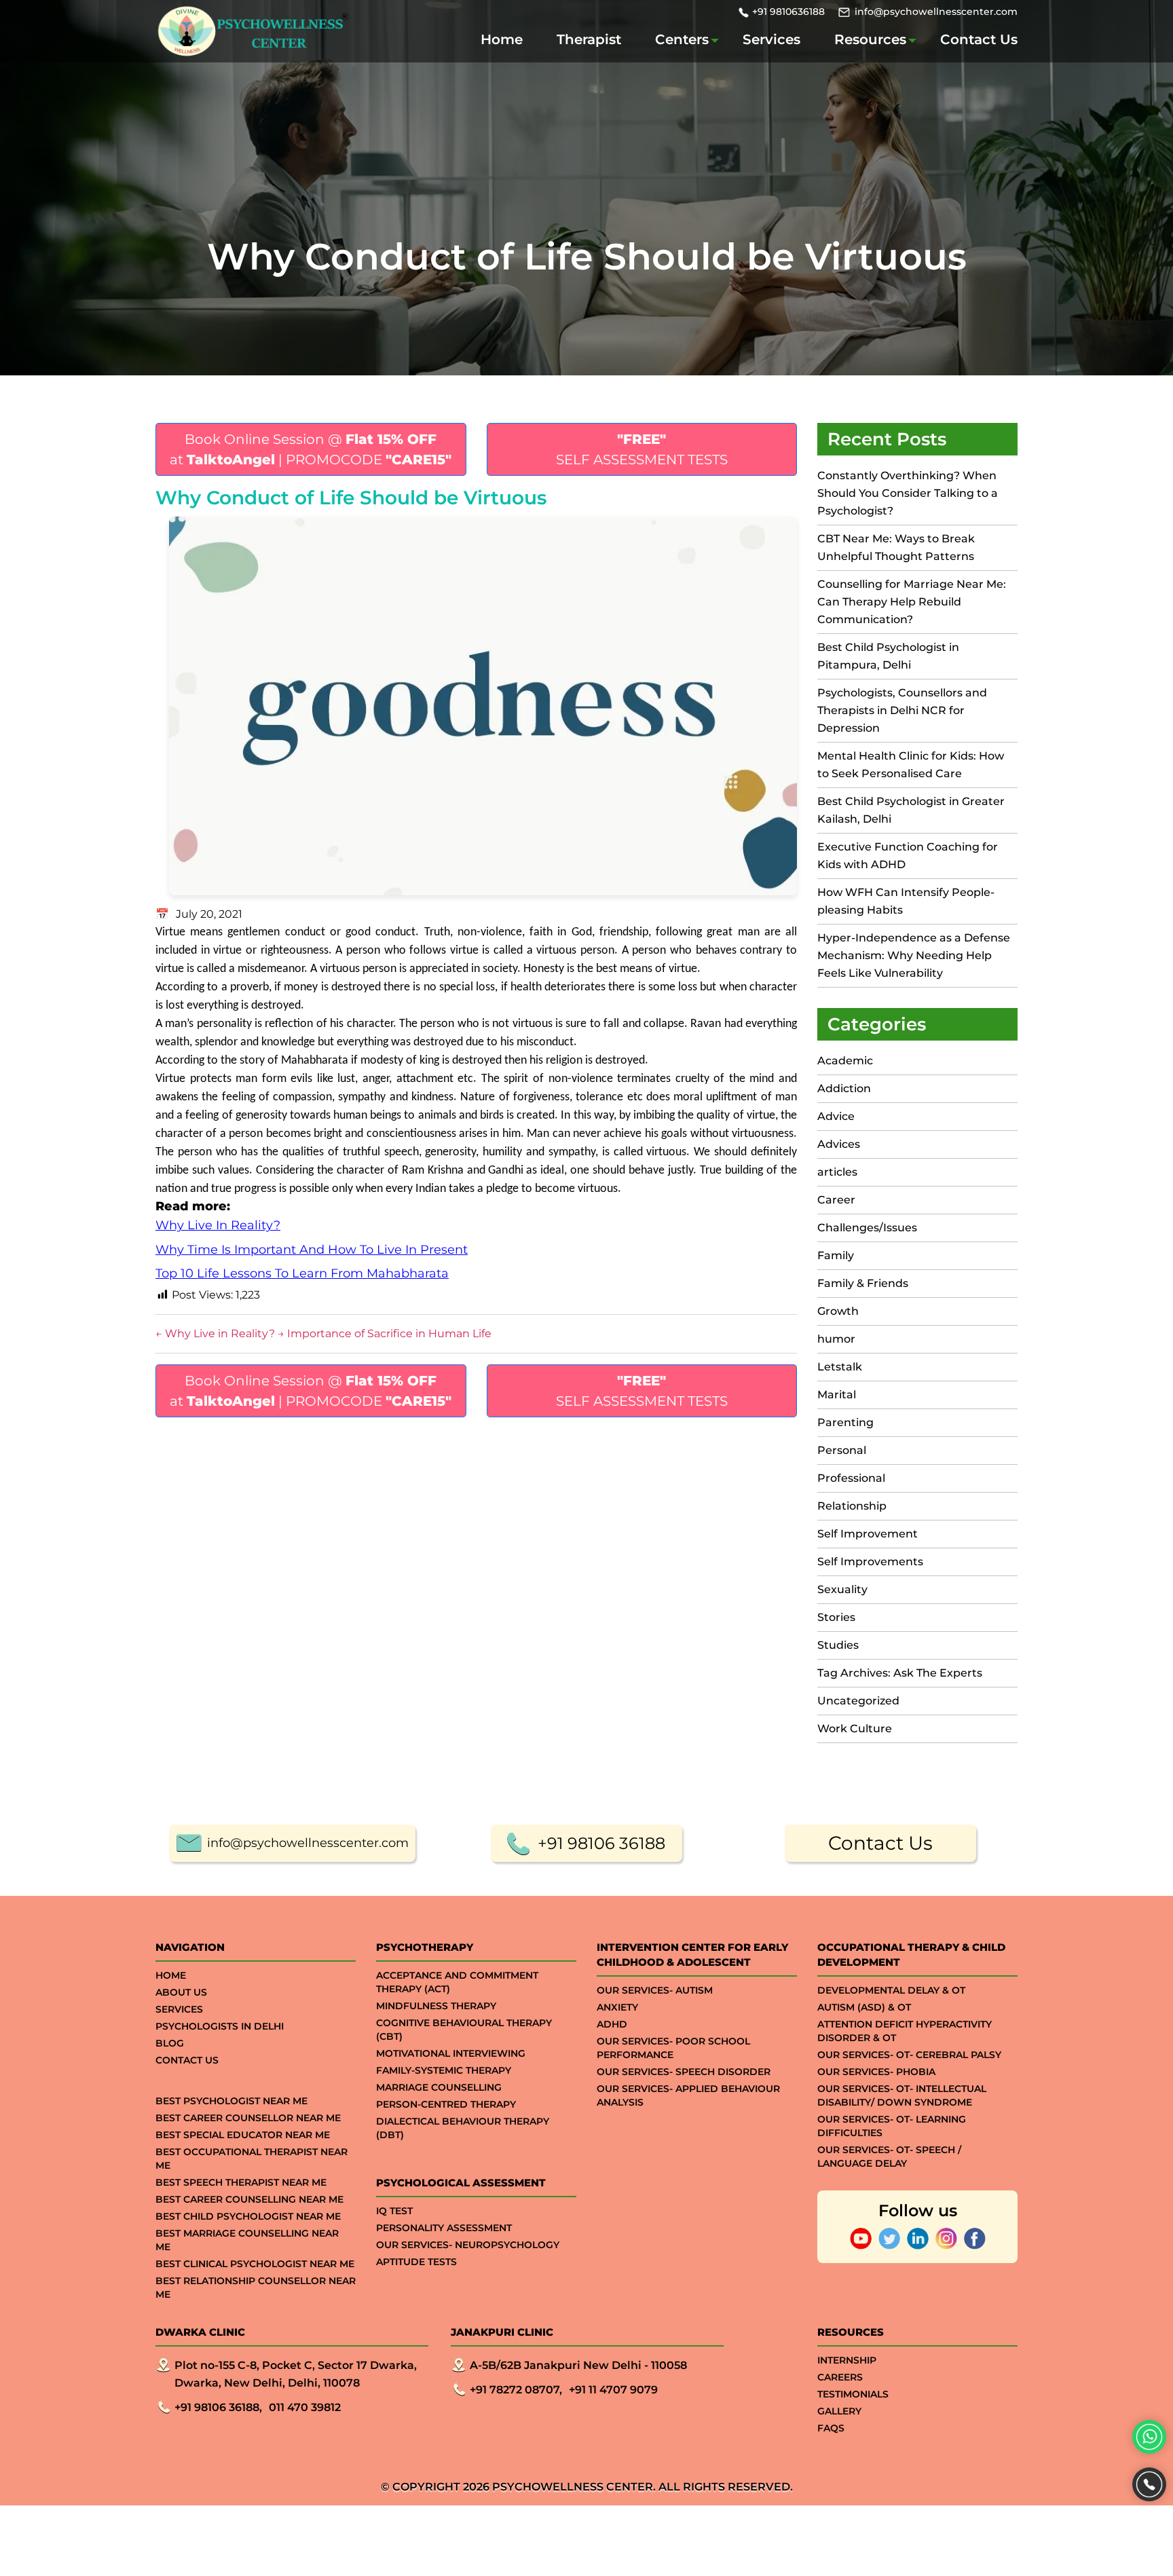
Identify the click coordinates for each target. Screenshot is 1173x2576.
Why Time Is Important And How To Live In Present (312, 1250)
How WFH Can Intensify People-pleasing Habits (906, 901)
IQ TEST (394, 2211)
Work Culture (855, 1729)
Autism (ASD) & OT (864, 2007)
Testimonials (853, 2394)
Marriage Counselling (439, 2087)
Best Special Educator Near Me (243, 2135)
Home (502, 39)
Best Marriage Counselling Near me (247, 2240)
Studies (838, 1645)
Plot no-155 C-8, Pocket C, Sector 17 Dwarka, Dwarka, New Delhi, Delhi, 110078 (296, 2374)
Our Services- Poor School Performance (673, 2048)
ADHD (612, 2024)
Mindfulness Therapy (436, 2006)
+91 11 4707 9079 (613, 2390)
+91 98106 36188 (601, 1843)
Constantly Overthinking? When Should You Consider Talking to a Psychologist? (908, 493)
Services (771, 39)
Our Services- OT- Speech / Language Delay (889, 2157)
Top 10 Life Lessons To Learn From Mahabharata (302, 1273)
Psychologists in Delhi (220, 2026)
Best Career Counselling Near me (249, 2199)
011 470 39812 (305, 2407)
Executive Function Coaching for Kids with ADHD (908, 856)
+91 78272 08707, (516, 2390)
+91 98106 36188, (218, 2407)
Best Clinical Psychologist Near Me (255, 2264)
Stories (836, 1617)
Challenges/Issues (867, 1228)
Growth (838, 1311)
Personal (842, 1450)
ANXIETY (617, 2007)
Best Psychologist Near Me (231, 2101)
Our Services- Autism (655, 1990)
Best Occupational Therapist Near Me (252, 2159)
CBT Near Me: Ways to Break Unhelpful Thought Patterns (896, 547)
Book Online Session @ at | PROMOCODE (311, 449)
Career (836, 1200)
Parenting (845, 1422)
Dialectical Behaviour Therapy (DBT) (463, 2128)
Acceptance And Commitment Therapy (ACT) (457, 1982)
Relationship (852, 1506)
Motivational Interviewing (451, 2053)
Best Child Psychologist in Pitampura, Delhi (888, 656)
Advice (836, 1116)
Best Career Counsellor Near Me (248, 2118)
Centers (682, 39)
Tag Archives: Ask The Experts (900, 1673)
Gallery (839, 2411)
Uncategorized (858, 1701)
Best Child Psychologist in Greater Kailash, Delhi (911, 810)
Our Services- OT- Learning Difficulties (892, 2126)
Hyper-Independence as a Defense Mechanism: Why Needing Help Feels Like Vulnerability (914, 955)
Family (836, 1255)
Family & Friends (863, 1283)
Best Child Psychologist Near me (248, 2216)
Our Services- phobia (876, 2072)
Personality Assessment (444, 2228)
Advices (839, 1144)
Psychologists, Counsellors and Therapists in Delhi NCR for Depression (902, 710)
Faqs (831, 2428)
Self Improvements (870, 1562)
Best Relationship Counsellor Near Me (256, 2288)
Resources (870, 39)
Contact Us (979, 39)
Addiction (844, 1088)
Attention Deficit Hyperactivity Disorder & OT (905, 2031)
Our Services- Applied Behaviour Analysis (688, 2095)
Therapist (589, 39)
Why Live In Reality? (218, 1225)
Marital (837, 1395)
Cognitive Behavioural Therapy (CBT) (464, 2030)
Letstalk (840, 1367)
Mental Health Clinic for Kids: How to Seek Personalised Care (911, 765)
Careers (840, 2377)
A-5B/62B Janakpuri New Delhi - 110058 (578, 2365)
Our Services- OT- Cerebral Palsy (909, 2055)
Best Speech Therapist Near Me (241, 2182)
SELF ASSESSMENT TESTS (642, 449)
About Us (181, 1992)
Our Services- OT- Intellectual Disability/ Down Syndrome (902, 2095)
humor (836, 1339)
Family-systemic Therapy (444, 2070)
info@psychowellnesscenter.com (936, 12)
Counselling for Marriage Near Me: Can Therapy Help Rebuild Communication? (912, 602)
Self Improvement (868, 1534)
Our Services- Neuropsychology (468, 2245)
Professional (851, 1478)
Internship (847, 2360)
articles (837, 1172)
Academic (845, 1061)
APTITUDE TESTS (416, 2262)
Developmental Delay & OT (891, 1990)
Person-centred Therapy (446, 2104)
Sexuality (842, 1589)
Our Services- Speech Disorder (684, 2072)
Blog (170, 2043)
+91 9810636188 (788, 12)
